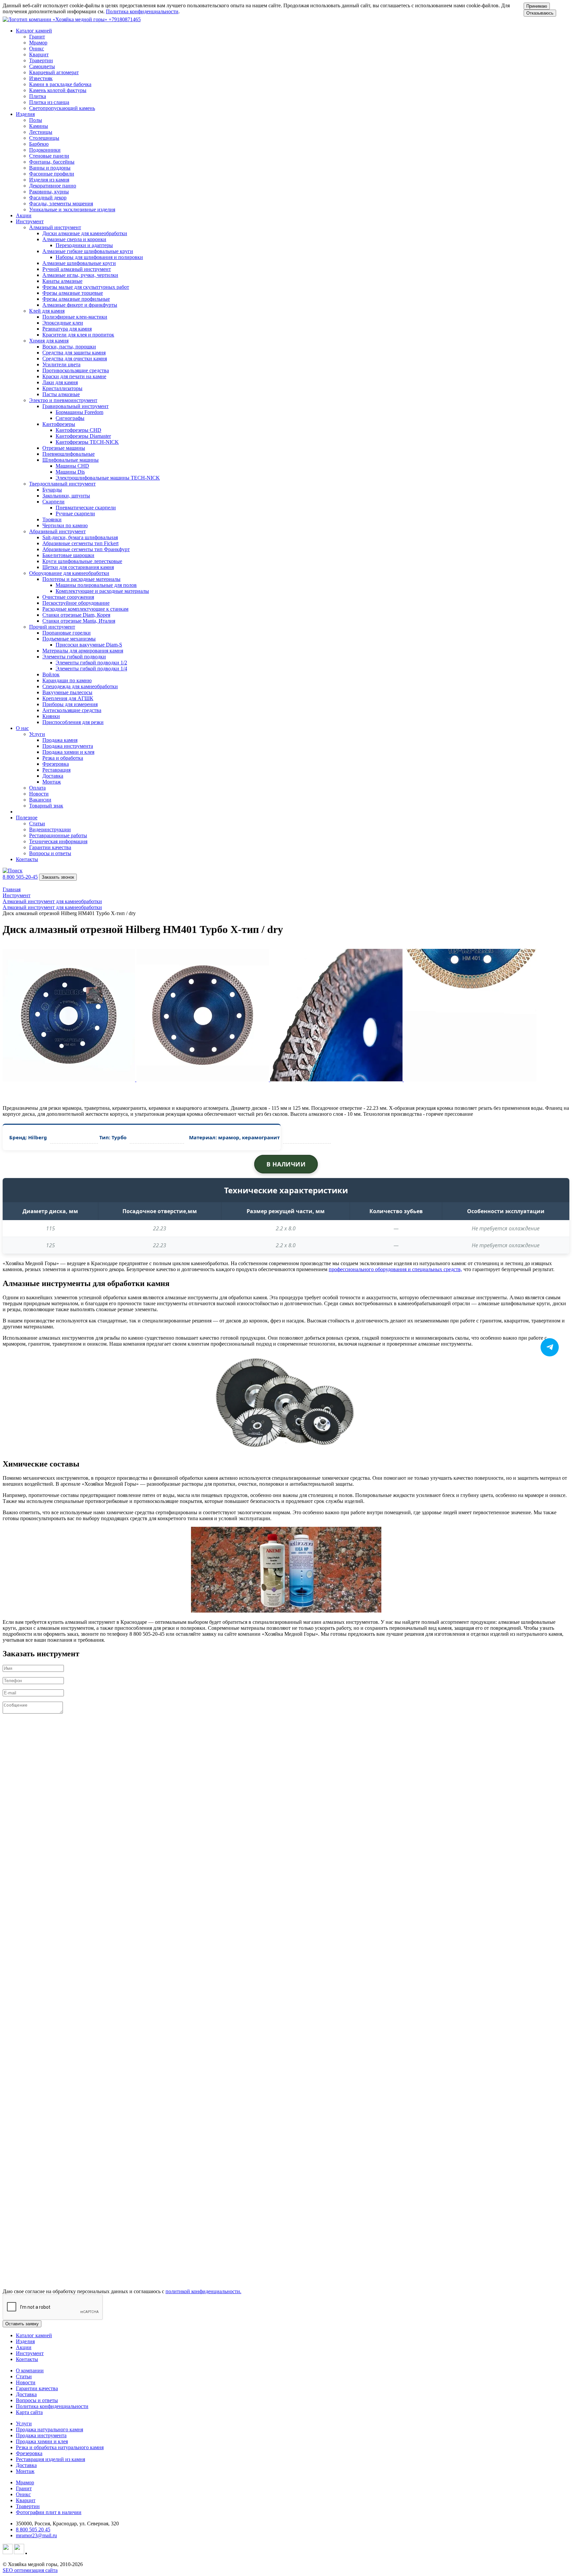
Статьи (24, 2376)
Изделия (25, 2341)
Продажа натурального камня (49, 2429)
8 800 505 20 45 (33, 2529)
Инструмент (30, 2353)
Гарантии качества (37, 2388)
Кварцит (26, 2500)
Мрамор (25, 2482)
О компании (30, 2370)
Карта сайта (29, 2412)
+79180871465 (125, 19)
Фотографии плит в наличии (49, 2512)
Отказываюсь (540, 13)
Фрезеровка (29, 2453)
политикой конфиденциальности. (203, 2291)
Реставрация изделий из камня (50, 2459)
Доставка (26, 2394)
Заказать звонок (58, 877)
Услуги (24, 2423)
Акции (24, 215)
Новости (26, 2382)
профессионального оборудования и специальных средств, (395, 1269)
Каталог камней (34, 2335)
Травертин (28, 2506)
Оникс (23, 2494)
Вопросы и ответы (37, 2400)
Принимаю (537, 6)
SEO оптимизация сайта (30, 2570)
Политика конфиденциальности (142, 11)
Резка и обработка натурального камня (60, 2447)
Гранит (24, 2488)
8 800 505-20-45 (20, 877)
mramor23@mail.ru (36, 2535)
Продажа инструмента (41, 2435)
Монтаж (25, 2471)
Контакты (27, 859)
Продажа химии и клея (42, 2441)
